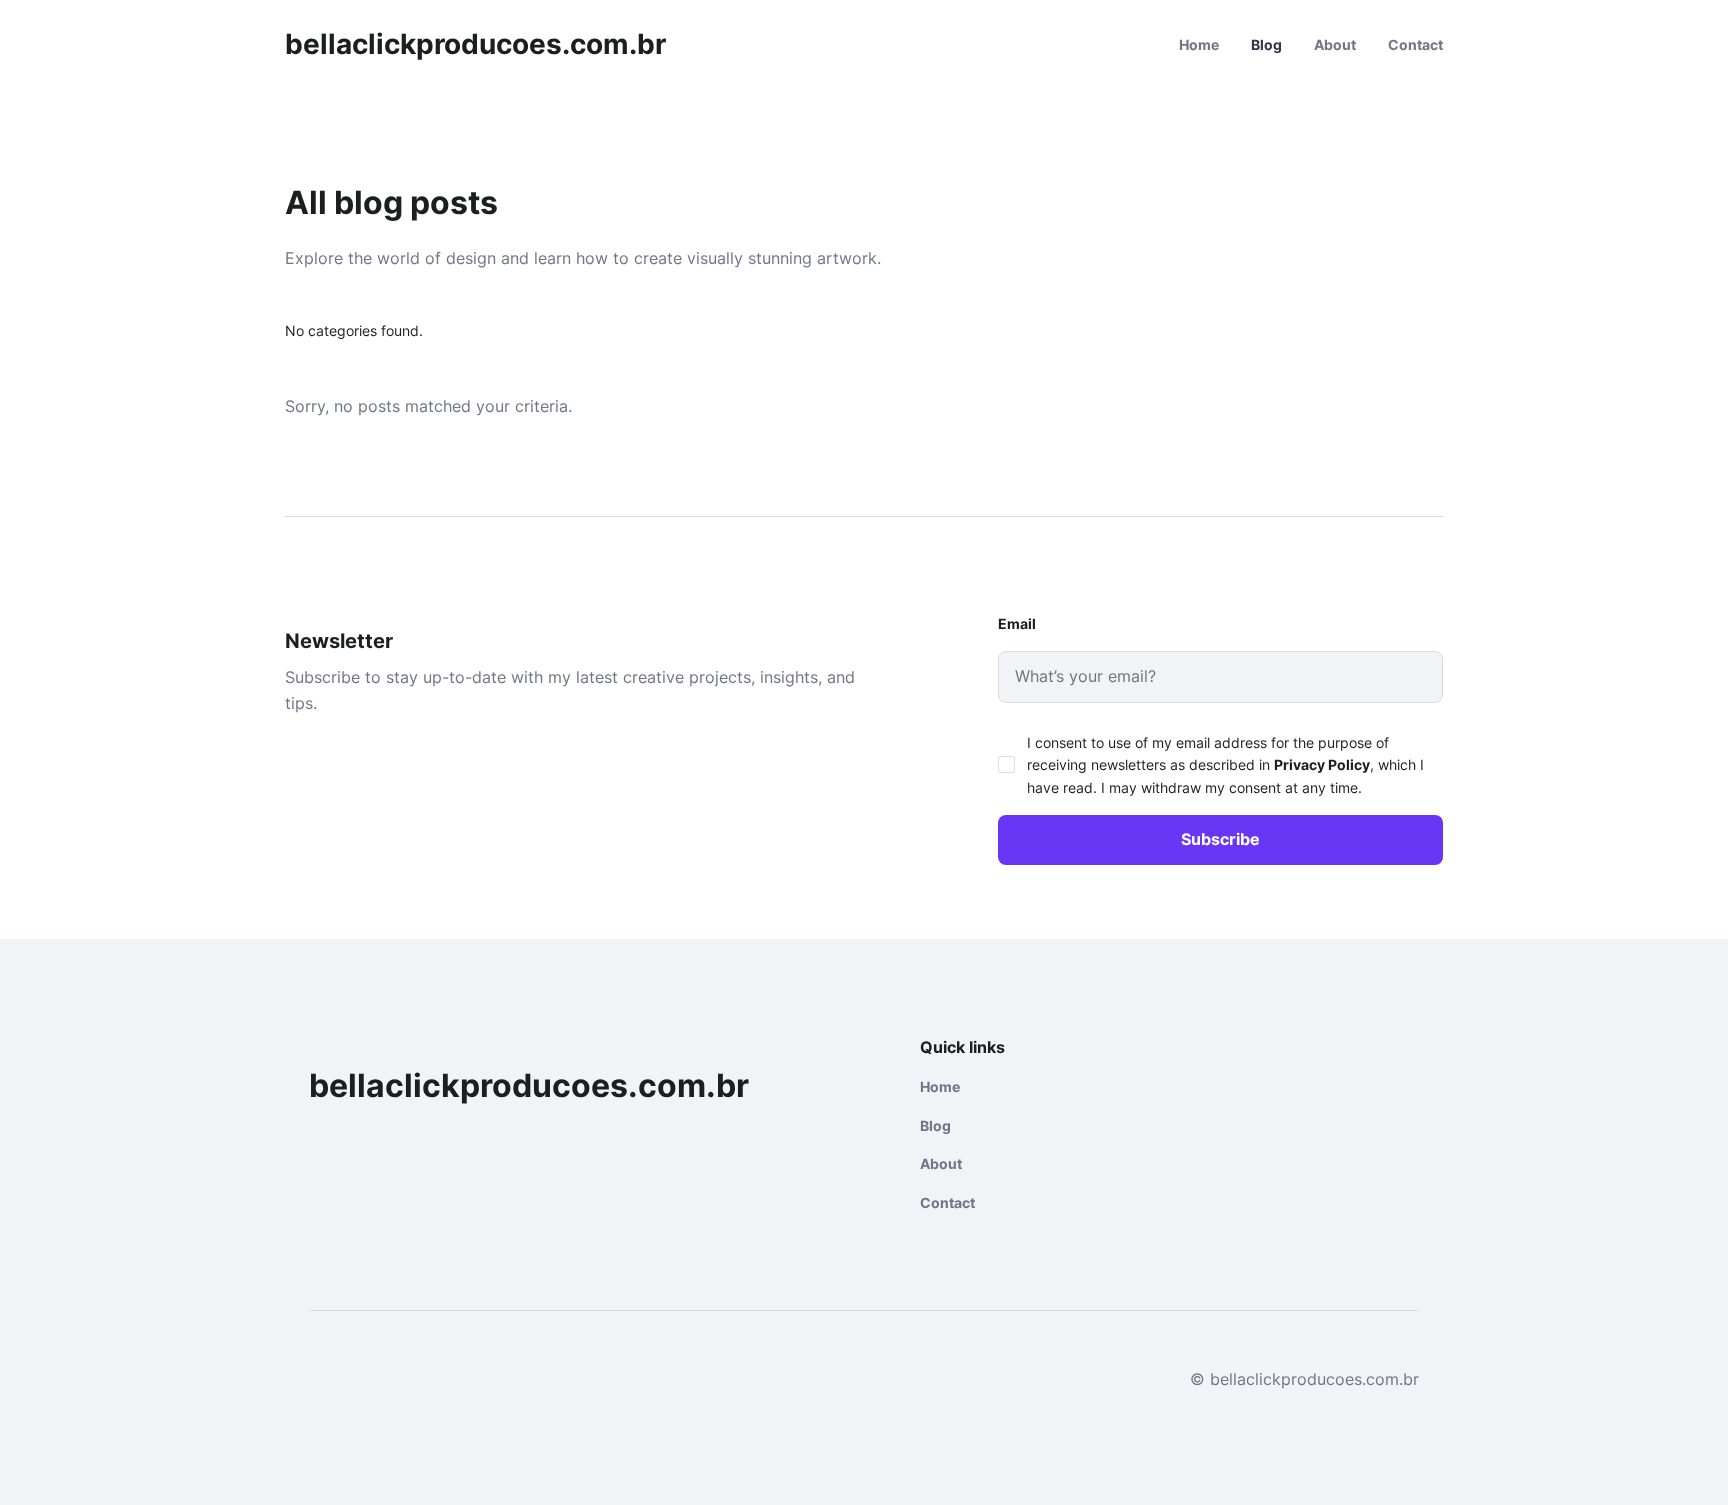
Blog (1266, 44)
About (1335, 44)
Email (1017, 623)
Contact (1415, 44)
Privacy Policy (1322, 764)
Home (1199, 44)
